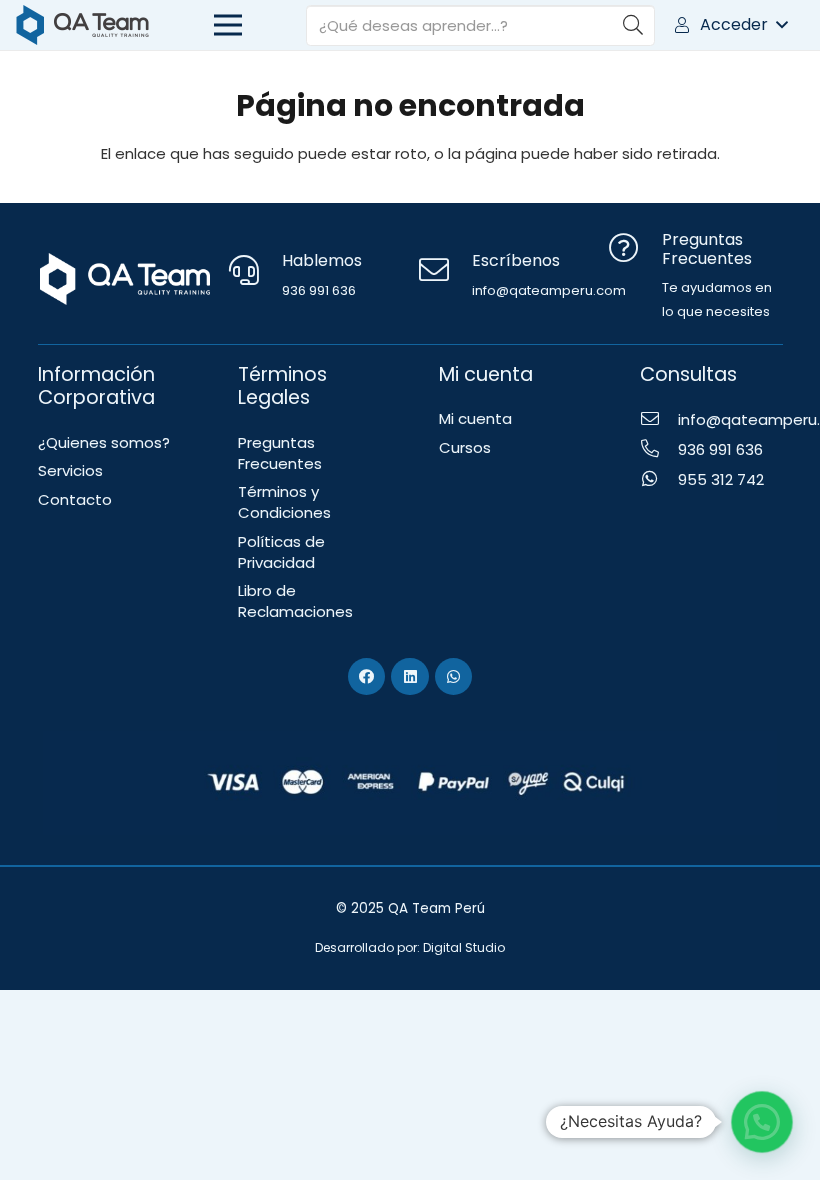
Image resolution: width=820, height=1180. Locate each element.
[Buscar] (633, 25)
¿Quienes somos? (104, 442)
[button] (730, 25)
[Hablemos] (255, 272)
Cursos (465, 447)
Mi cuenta (475, 418)
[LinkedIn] (410, 677)
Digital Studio (464, 947)
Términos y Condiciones (284, 502)
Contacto (75, 499)
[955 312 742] (659, 480)
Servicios (70, 470)
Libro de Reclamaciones (295, 601)
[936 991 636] (659, 450)
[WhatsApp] (454, 677)
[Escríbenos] (445, 272)
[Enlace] (82, 25)
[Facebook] (367, 677)
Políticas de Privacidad (281, 552)
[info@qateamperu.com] (659, 420)
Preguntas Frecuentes (280, 453)
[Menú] (228, 25)
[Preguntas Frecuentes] (635, 250)
